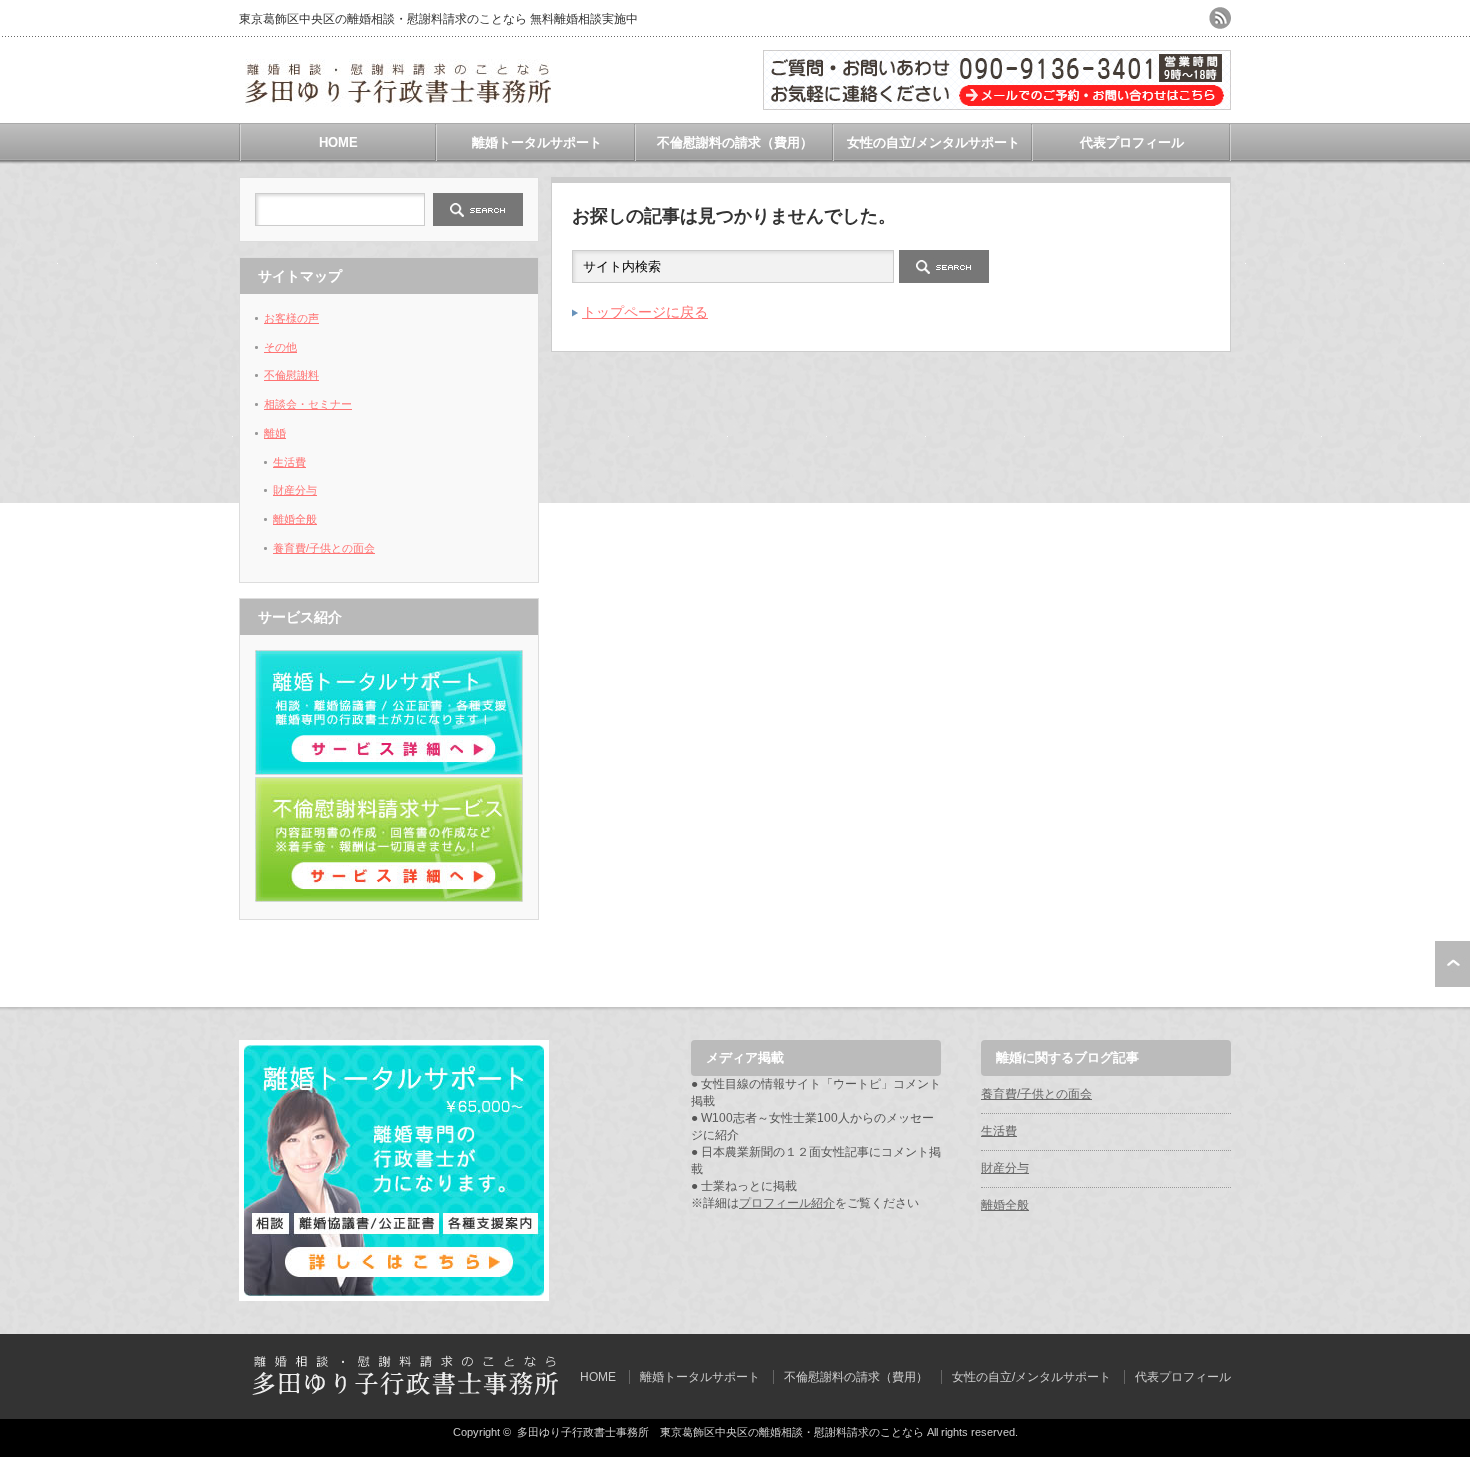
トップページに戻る (645, 312)
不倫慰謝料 (291, 375)
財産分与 (295, 490)
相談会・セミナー (308, 404)
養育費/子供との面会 (324, 548)
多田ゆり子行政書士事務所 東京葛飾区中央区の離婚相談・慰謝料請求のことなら (720, 1432)
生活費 (289, 462)
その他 (280, 347)
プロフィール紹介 (787, 1203)
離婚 (275, 433)
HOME (338, 142)
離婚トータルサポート (537, 142)
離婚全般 (295, 519)
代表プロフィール (1132, 142)
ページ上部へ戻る (1452, 964)
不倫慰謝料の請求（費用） (735, 142)
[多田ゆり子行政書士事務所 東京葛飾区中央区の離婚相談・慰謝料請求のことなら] (398, 99)
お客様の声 (291, 318)
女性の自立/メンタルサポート (933, 142)
